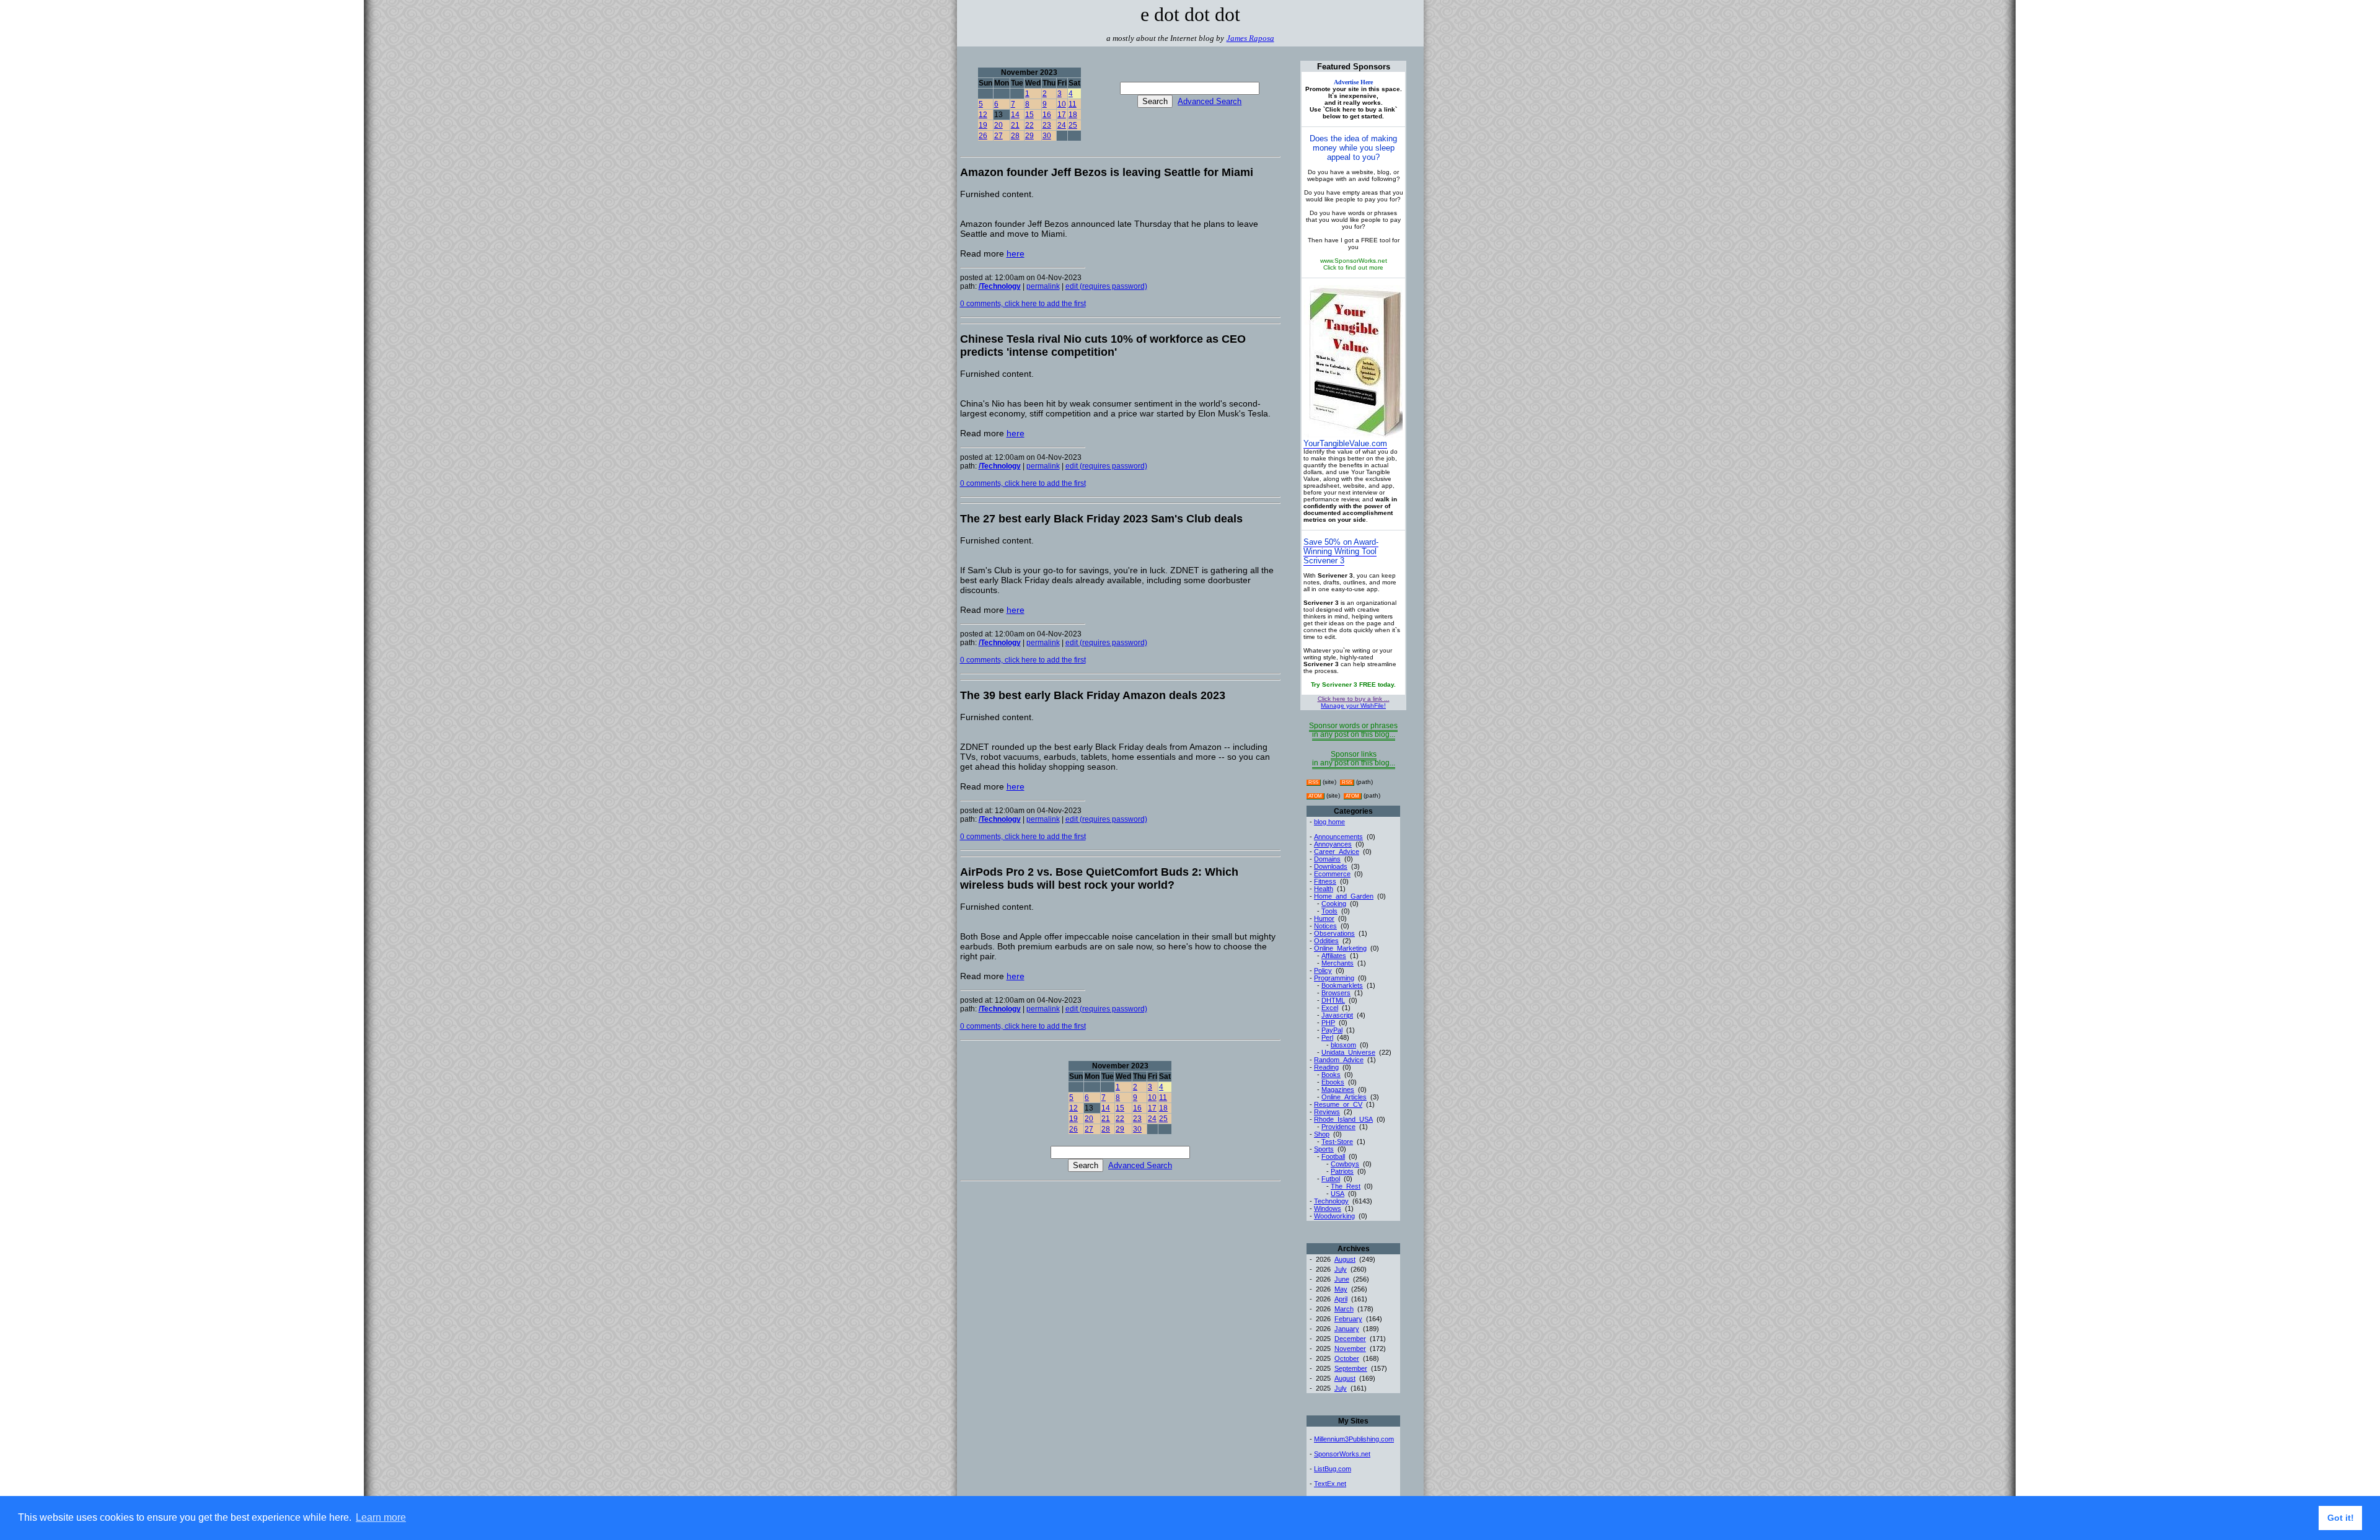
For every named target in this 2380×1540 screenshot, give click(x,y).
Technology (1331, 1201)
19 (983, 125)
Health (1324, 889)
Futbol (1331, 1179)
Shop (1322, 1134)
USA (1338, 1194)
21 (1015, 125)
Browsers (1336, 993)
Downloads (1331, 866)
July (1341, 1269)
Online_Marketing (1340, 948)
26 (983, 136)
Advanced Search (1210, 101)
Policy (1323, 970)
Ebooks (1333, 1082)
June (1342, 1279)
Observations (1334, 933)
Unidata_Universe (1348, 1052)
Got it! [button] (2341, 1518)
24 (1062, 125)
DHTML (1333, 1000)
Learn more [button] (381, 1517)
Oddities (1326, 941)
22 (1029, 125)
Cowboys (1345, 1164)
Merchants (1338, 963)
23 (1047, 125)
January (1347, 1329)
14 (1015, 115)
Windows (1328, 1208)
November (1350, 1349)
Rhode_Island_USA (1343, 1119)
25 (1073, 125)
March (1344, 1309)
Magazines (1338, 1089)
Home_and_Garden (1344, 896)
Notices (1325, 926)
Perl (1327, 1037)
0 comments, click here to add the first (1023, 304)
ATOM (1315, 796)
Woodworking (1334, 1216)
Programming (1334, 978)
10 (1062, 104)
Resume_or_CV (1338, 1104)
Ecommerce (1332, 874)
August (1345, 1259)
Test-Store (1337, 1142)
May (1341, 1289)
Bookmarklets (1342, 985)
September (1351, 1368)
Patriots (1342, 1171)
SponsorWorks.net (1342, 1454)
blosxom (1343, 1045)
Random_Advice (1339, 1060)
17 (1062, 115)
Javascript (1337, 1015)
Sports (1324, 1149)
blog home (1329, 822)
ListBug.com (1333, 1469)
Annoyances (1333, 844)
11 (1073, 104)
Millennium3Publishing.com (1354, 1439)
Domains (1327, 859)
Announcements (1338, 837)
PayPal (1332, 1030)
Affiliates (1334, 956)
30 (1047, 136)
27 (998, 136)
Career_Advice (1337, 851)
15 (1029, 115)
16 (1047, 115)
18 (1073, 115)
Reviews (1327, 1112)
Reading (1326, 1067)
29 (1029, 136)
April (1341, 1299)
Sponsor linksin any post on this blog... (1354, 759)
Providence (1338, 1127)
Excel (1330, 1008)
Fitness (1325, 881)
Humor (1324, 918)
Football (1333, 1156)
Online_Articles (1344, 1097)
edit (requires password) (1106, 286)
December (1350, 1339)
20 (998, 125)
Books (1331, 1075)
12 (983, 115)
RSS (1313, 782)
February (1348, 1319)
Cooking (1334, 904)
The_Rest (1346, 1186)
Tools (1329, 911)
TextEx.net (1330, 1484)
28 (1015, 136)
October (1347, 1358)
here (1016, 253)
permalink (1043, 286)
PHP (1328, 1023)
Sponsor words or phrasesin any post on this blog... (1353, 730)
